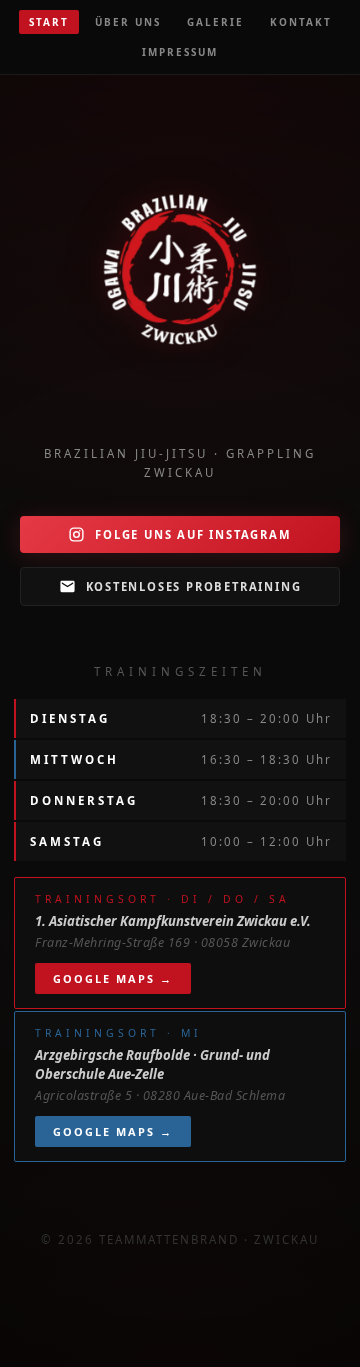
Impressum (180, 52)
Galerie (215, 22)
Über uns (128, 22)
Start (49, 22)
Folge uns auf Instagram (193, 534)
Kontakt (301, 22)
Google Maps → (113, 978)
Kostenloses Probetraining (194, 586)
